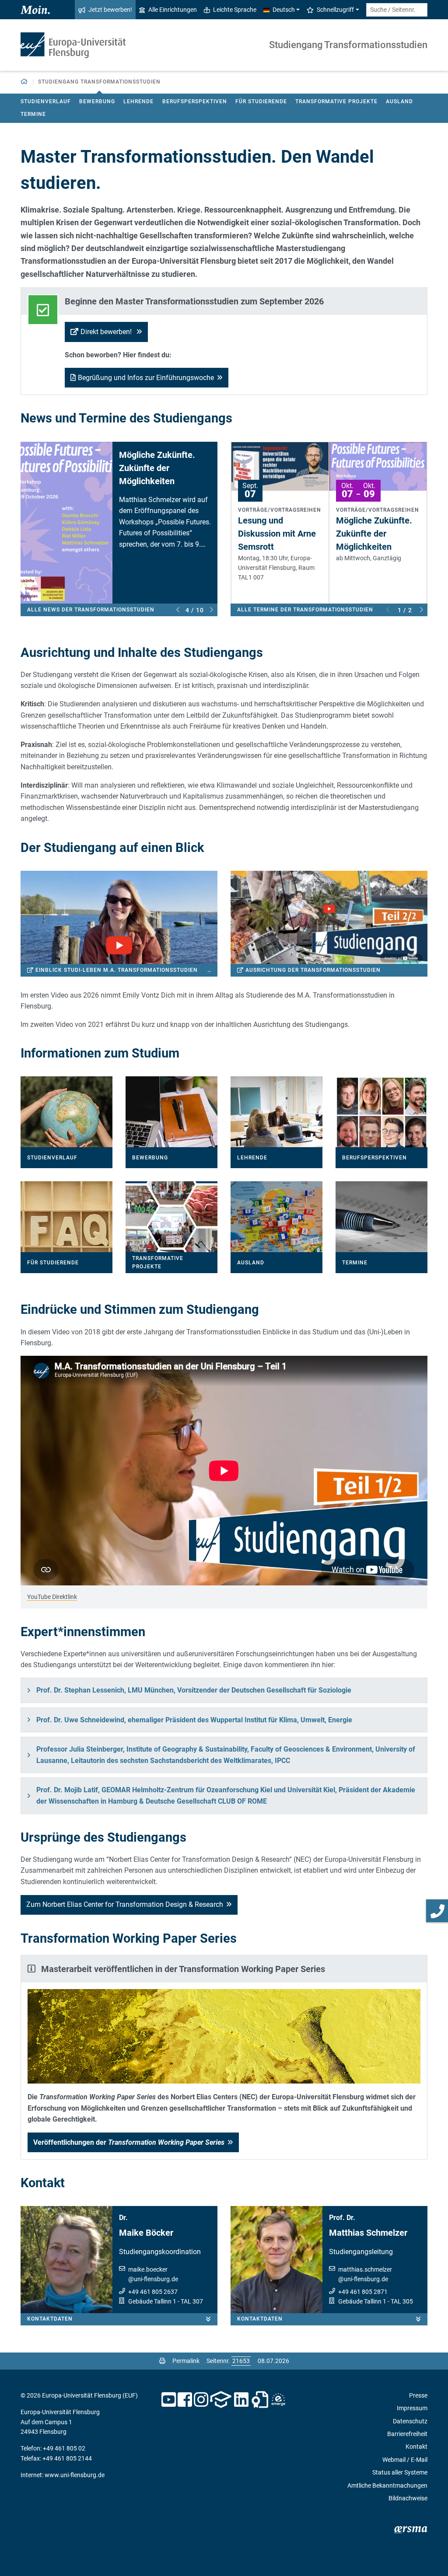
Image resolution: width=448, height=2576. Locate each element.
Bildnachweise (408, 2498)
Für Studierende (261, 101)
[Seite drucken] (162, 2361)
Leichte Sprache (235, 10)
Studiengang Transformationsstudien (348, 45)
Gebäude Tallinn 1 (152, 2301)
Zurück (178, 610)
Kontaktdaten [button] (50, 2319)
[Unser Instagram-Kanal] (201, 2400)
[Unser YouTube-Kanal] (169, 2400)
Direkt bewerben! (107, 332)
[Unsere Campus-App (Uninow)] (221, 2400)
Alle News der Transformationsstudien (91, 610)
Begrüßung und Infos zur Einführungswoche (146, 378)
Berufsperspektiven (195, 101)
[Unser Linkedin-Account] (241, 2400)
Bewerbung (97, 101)
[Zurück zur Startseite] (73, 45)
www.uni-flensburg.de (75, 2475)
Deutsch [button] (284, 10)
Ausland (399, 101)
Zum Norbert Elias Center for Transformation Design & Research (125, 1904)
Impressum (412, 2408)
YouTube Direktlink (52, 1597)
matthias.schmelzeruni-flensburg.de (365, 2274)
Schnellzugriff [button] (335, 10)
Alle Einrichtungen (173, 10)
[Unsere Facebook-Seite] (185, 2400)
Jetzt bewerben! (110, 10)
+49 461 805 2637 (153, 2292)
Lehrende (138, 101)
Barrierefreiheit (407, 2434)
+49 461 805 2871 (363, 2292)
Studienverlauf (46, 101)
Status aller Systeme (400, 2472)
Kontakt (416, 2447)
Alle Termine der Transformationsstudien (305, 610)
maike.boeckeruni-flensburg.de (153, 2274)
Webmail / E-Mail (405, 2460)
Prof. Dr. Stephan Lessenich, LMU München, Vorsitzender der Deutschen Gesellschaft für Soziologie (194, 1690)
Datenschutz (410, 2421)
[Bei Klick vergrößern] (224, 2036)
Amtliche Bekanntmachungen (387, 2485)
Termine (33, 114)
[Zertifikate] (260, 2400)
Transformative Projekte (336, 101)
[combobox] (397, 10)
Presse (418, 2395)
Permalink (186, 2361)
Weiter (212, 610)
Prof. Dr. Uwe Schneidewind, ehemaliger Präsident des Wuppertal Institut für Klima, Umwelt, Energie (194, 1720)
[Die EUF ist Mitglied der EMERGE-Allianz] (278, 2400)
